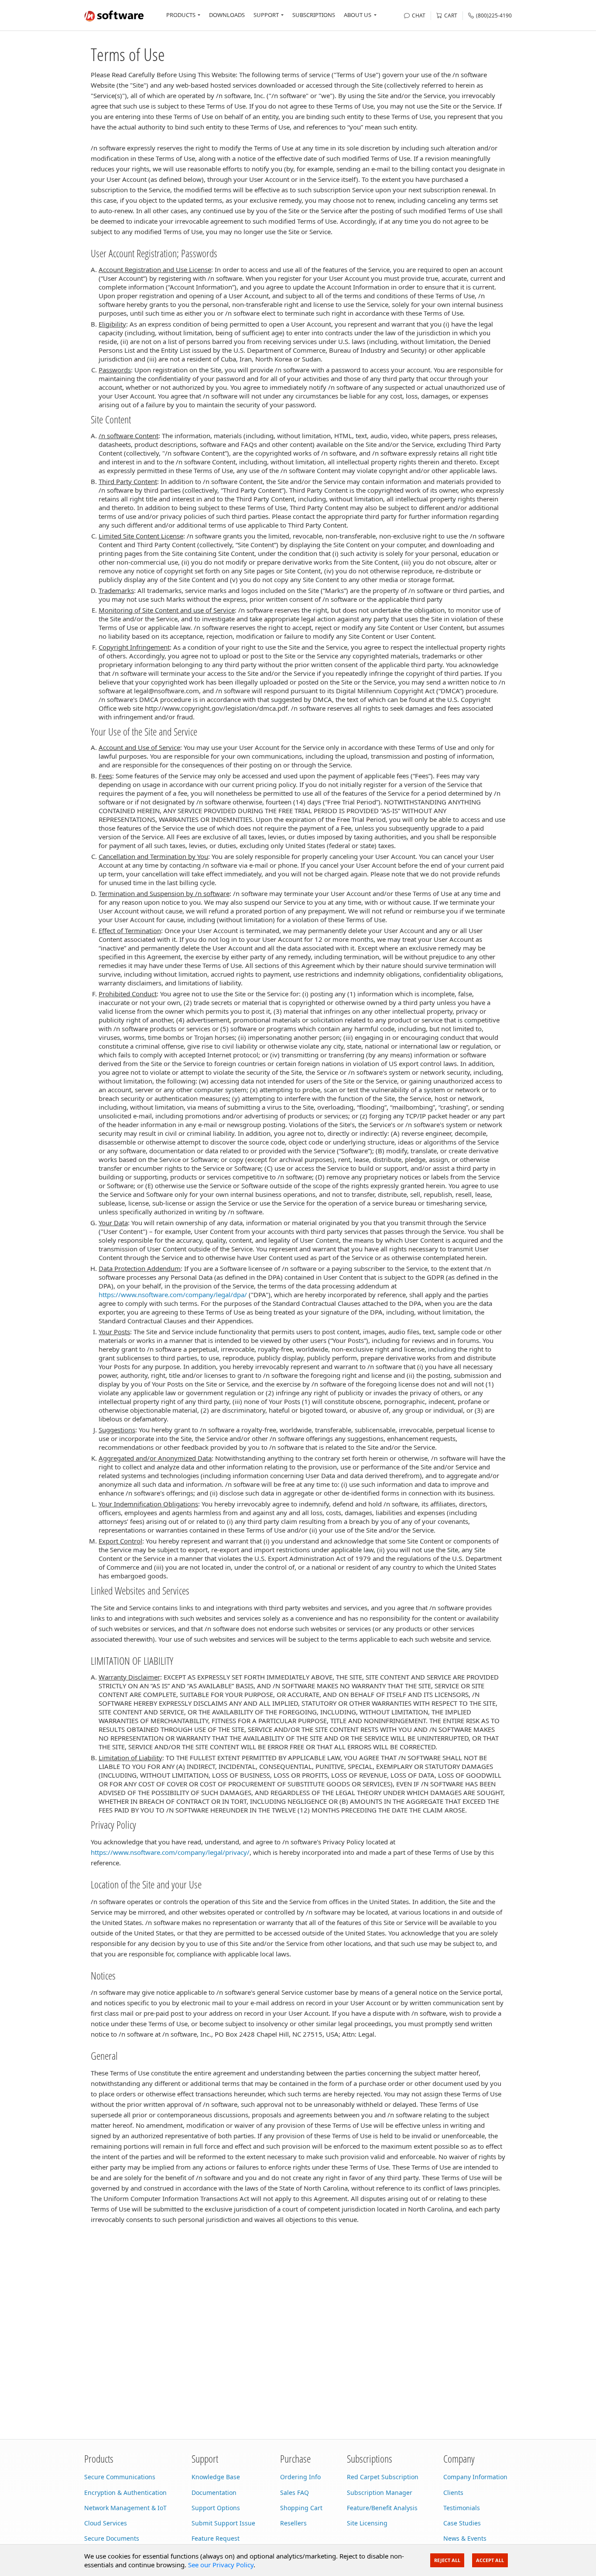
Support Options (216, 2508)
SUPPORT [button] (266, 15)
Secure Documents (112, 2538)
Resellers (293, 2523)
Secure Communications (120, 2477)
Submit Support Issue (223, 2523)
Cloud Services (106, 2523)
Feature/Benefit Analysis (382, 2508)
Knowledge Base (216, 2477)
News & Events (465, 2538)
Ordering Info (300, 2477)
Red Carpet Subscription (383, 2477)
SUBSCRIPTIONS (314, 15)
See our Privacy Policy (221, 2565)
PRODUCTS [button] (181, 15)
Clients (453, 2493)
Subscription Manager (380, 2493)
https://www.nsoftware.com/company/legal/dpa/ (173, 1295)
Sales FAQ (295, 2493)
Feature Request (216, 2538)
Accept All (490, 2560)
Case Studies (462, 2523)
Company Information (475, 2477)
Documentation (214, 2493)
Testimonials (462, 2508)
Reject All (447, 2560)
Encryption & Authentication (125, 2493)
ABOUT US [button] (358, 15)
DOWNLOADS (227, 15)
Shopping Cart (301, 2508)
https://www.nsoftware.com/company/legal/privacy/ (170, 1852)
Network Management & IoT (125, 2508)
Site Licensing (367, 2523)
